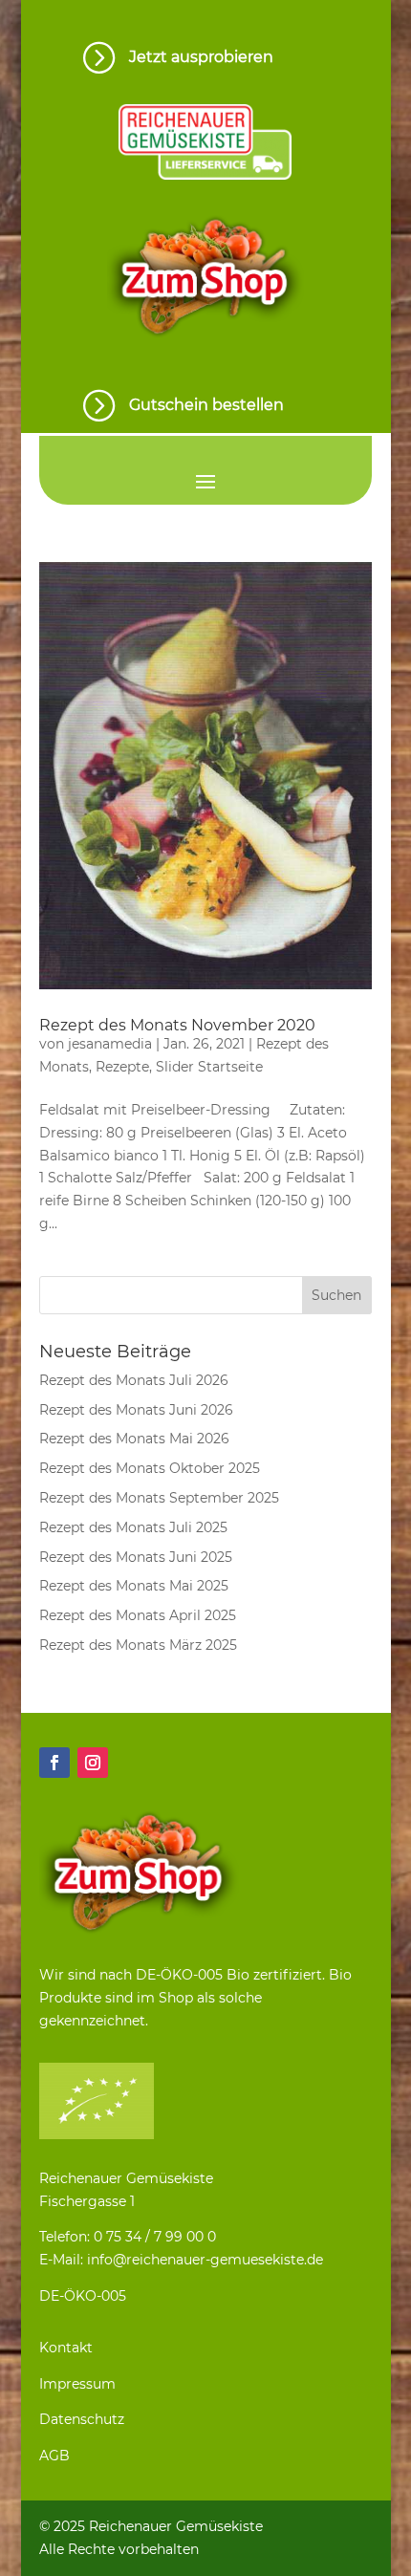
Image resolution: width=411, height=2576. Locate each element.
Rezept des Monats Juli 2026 (134, 1380)
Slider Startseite (209, 1067)
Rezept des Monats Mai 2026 (134, 1439)
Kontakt (66, 2348)
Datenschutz (82, 2419)
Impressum (77, 2384)
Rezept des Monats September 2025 (159, 1498)
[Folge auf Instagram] (93, 1763)
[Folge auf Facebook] (54, 1763)
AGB (54, 2456)
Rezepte (122, 1067)
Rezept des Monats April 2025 (138, 1615)
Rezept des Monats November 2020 (177, 1025)
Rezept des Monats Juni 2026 (136, 1410)
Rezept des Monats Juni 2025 (136, 1557)
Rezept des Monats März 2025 (138, 1645)
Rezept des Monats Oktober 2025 (150, 1468)
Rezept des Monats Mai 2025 (134, 1586)
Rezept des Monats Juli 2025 (133, 1527)
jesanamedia (110, 1044)
